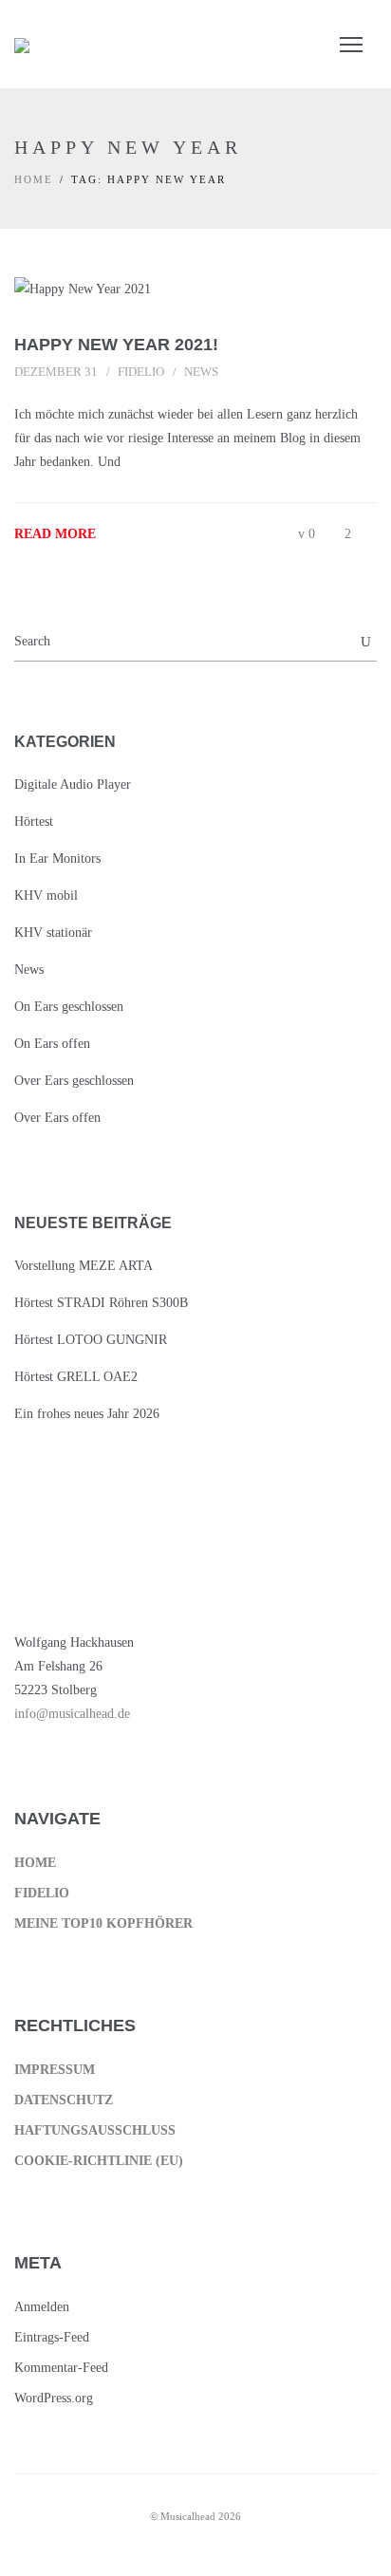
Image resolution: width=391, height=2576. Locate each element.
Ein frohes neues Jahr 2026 (87, 1414)
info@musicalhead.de (72, 1714)
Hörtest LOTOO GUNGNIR (91, 1340)
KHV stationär (53, 933)
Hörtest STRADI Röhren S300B (101, 1303)
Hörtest (34, 821)
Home (34, 179)
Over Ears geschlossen (74, 1081)
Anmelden (42, 2307)
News (201, 372)
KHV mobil (46, 896)
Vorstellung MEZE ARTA (84, 1266)
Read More (55, 534)
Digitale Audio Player (73, 784)
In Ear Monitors (57, 859)
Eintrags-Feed (52, 2337)
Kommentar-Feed (61, 2368)
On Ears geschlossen (69, 1007)
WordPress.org (54, 2398)
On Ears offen (52, 1044)
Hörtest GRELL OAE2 (76, 1377)
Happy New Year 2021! (116, 345)
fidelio (141, 372)
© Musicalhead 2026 (195, 2516)
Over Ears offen (57, 1118)
